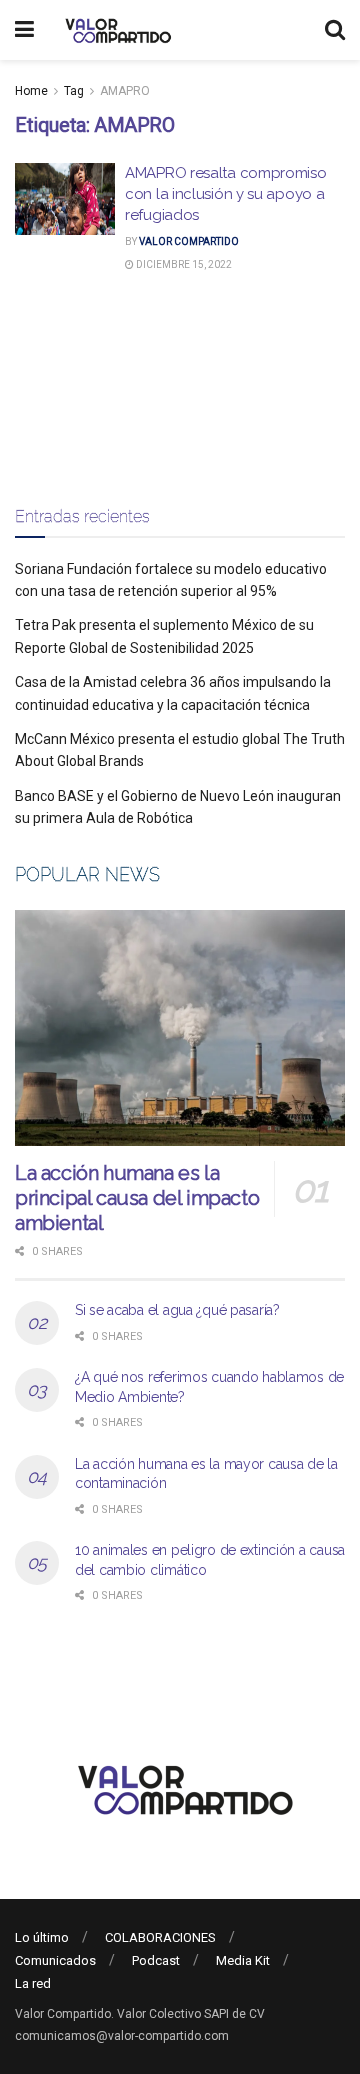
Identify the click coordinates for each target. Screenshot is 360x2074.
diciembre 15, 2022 (183, 264)
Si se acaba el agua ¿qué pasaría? (177, 1310)
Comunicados (55, 1960)
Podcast (156, 1960)
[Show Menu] (24, 30)
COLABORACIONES (160, 1937)
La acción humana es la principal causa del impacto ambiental (137, 1198)
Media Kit (243, 1960)
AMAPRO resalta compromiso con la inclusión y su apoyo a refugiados (226, 194)
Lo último (42, 1937)
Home (31, 91)
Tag (74, 91)
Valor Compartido (189, 241)
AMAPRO (125, 91)
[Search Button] (335, 30)
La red (33, 1983)
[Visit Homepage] (115, 30)
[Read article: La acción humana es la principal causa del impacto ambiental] (180, 1028)
